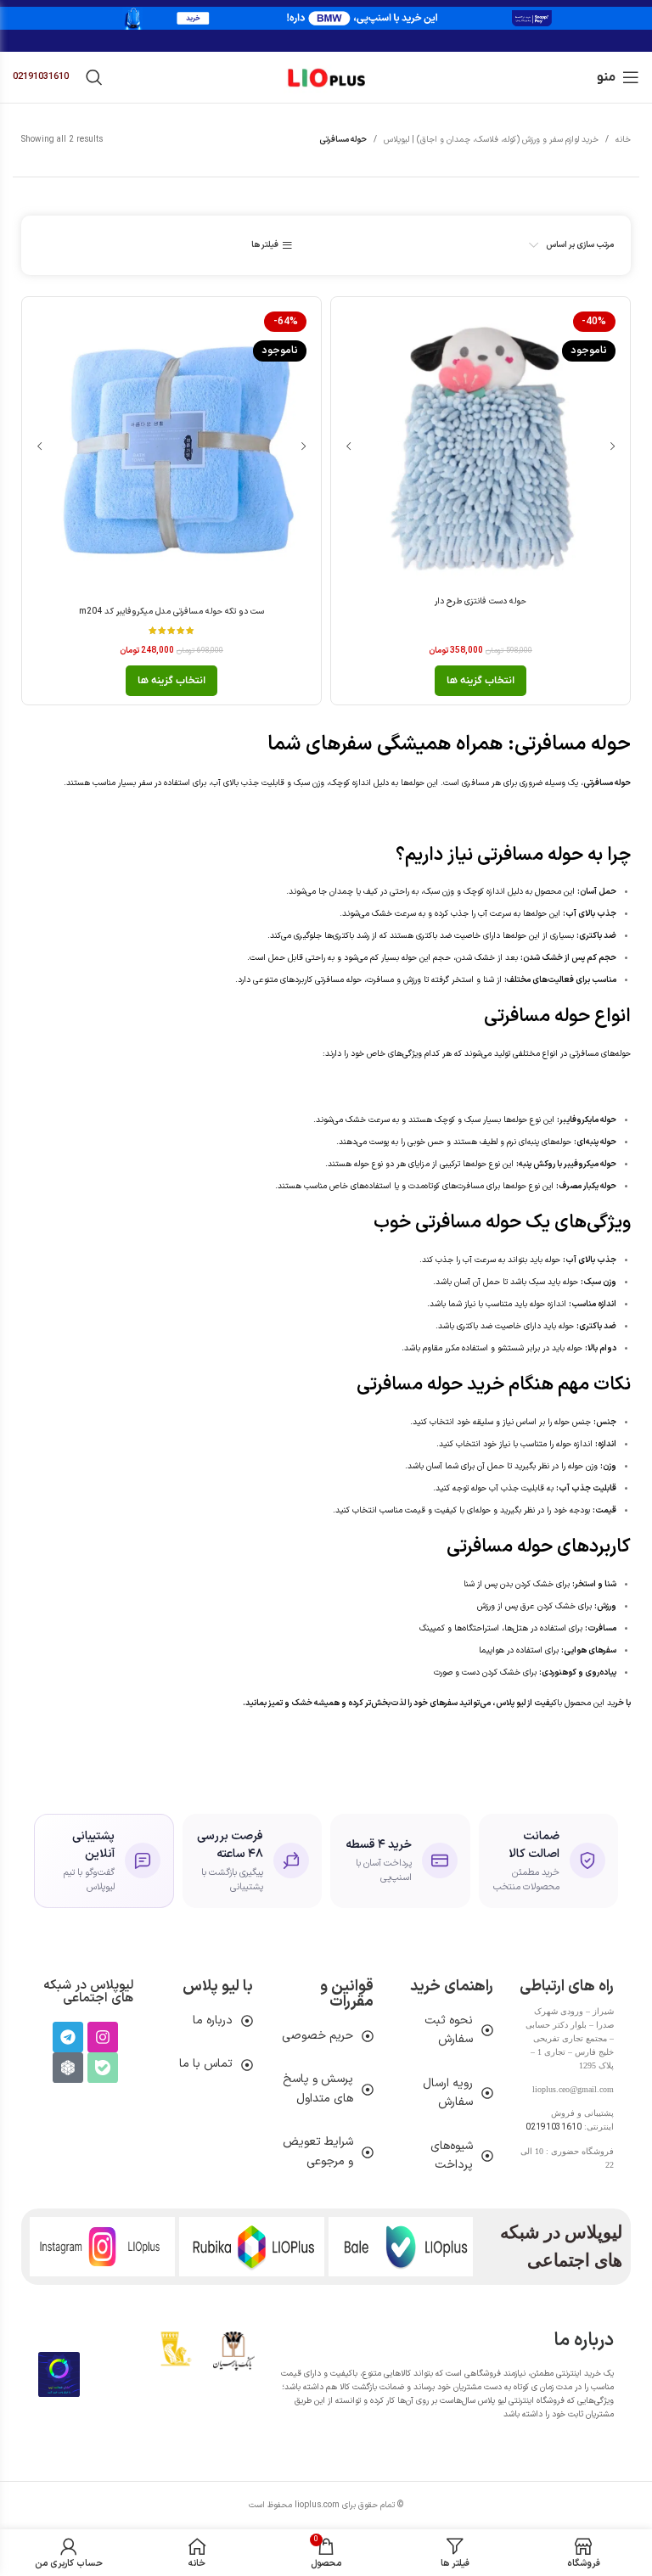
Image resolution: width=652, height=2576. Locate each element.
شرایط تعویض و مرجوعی (318, 2151)
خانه (623, 140)
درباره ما (213, 2020)
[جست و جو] (94, 77)
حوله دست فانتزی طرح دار (481, 601)
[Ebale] (103, 2068)
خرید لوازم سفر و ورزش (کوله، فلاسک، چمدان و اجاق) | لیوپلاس (491, 140)
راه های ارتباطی (567, 1987)
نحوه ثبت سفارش (449, 2030)
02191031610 (41, 77)
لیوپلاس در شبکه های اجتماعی (88, 1992)
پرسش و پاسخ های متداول (318, 2088)
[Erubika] (68, 2068)
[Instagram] (103, 2037)
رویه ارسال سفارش (448, 2093)
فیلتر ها (265, 245)
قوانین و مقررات (347, 1994)
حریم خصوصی (318, 2036)
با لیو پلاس (218, 1987)
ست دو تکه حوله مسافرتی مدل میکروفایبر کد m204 (171, 612)
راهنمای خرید (452, 1987)
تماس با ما (206, 2064)
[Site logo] (326, 77)
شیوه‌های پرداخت (452, 2155)
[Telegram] (68, 2037)
